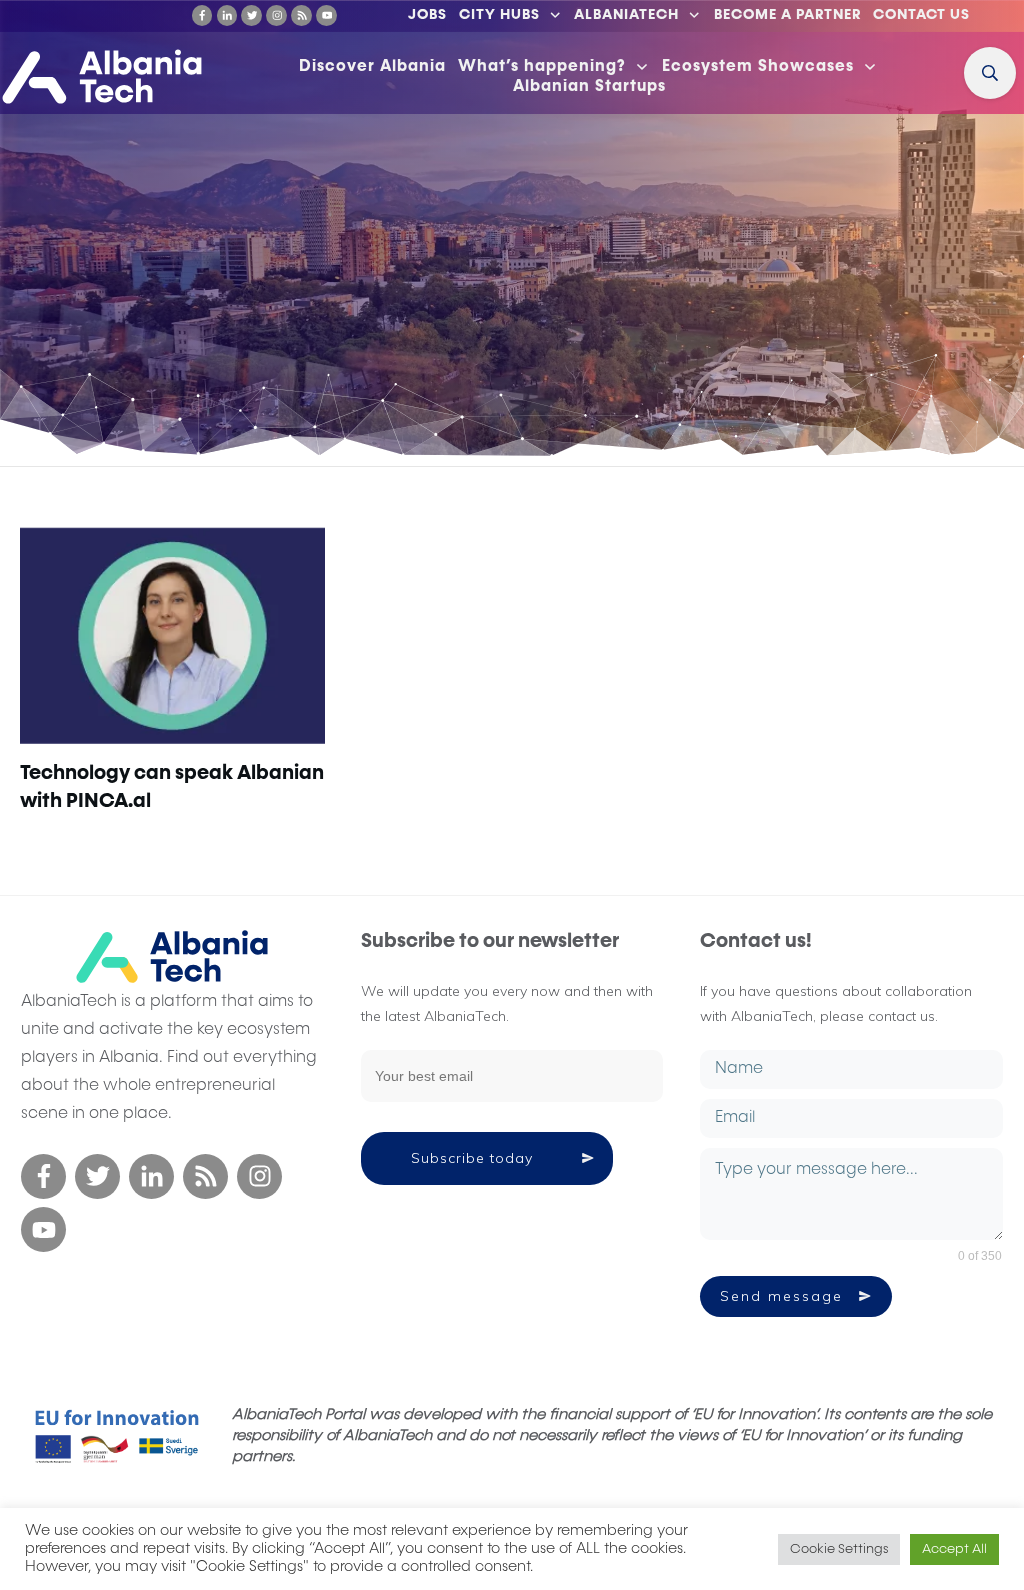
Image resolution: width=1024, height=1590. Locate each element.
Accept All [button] (954, 1549)
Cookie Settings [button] (839, 1549)
